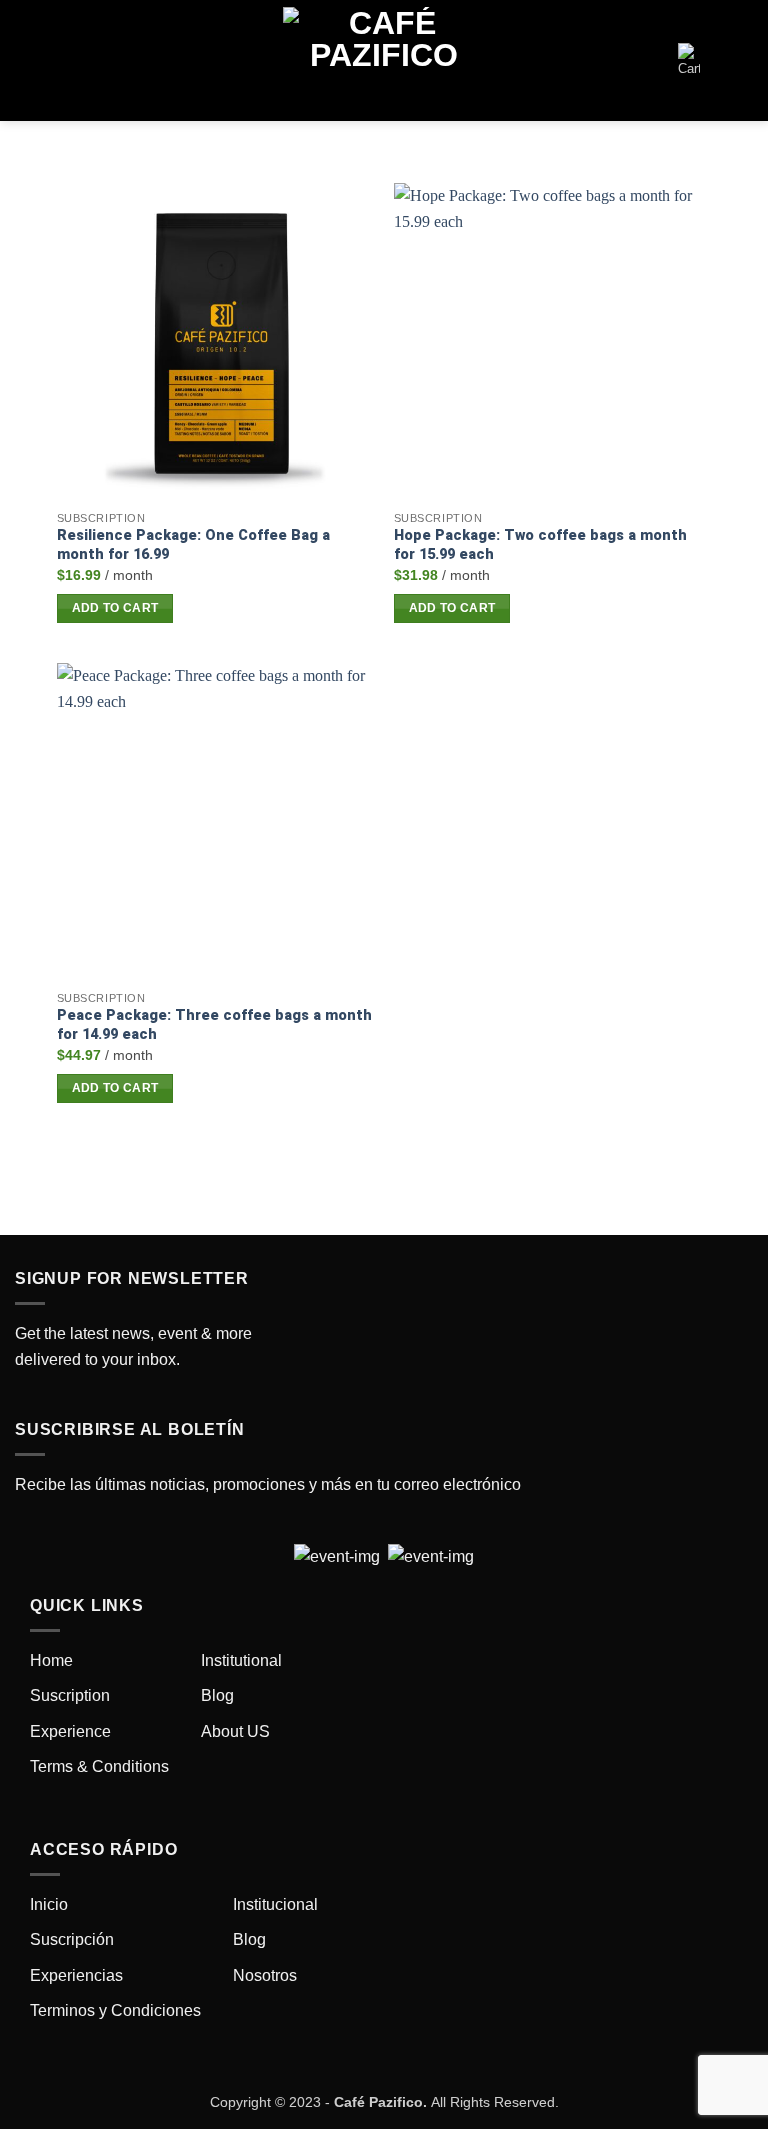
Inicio (49, 1904)
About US (235, 1731)
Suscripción (72, 1939)
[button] (50, 60)
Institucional (275, 1904)
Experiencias (76, 1975)
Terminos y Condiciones (115, 2010)
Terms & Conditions (99, 1766)
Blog (217, 1695)
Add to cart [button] (115, 608)
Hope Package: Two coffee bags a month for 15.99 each (540, 545)
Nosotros (265, 1975)
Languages (721, 61)
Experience (70, 1731)
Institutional (241, 1660)
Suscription (70, 1695)
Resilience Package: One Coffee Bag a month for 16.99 (193, 545)
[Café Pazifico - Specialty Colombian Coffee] (384, 60)
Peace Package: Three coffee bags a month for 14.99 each (214, 1025)
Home (51, 1660)
